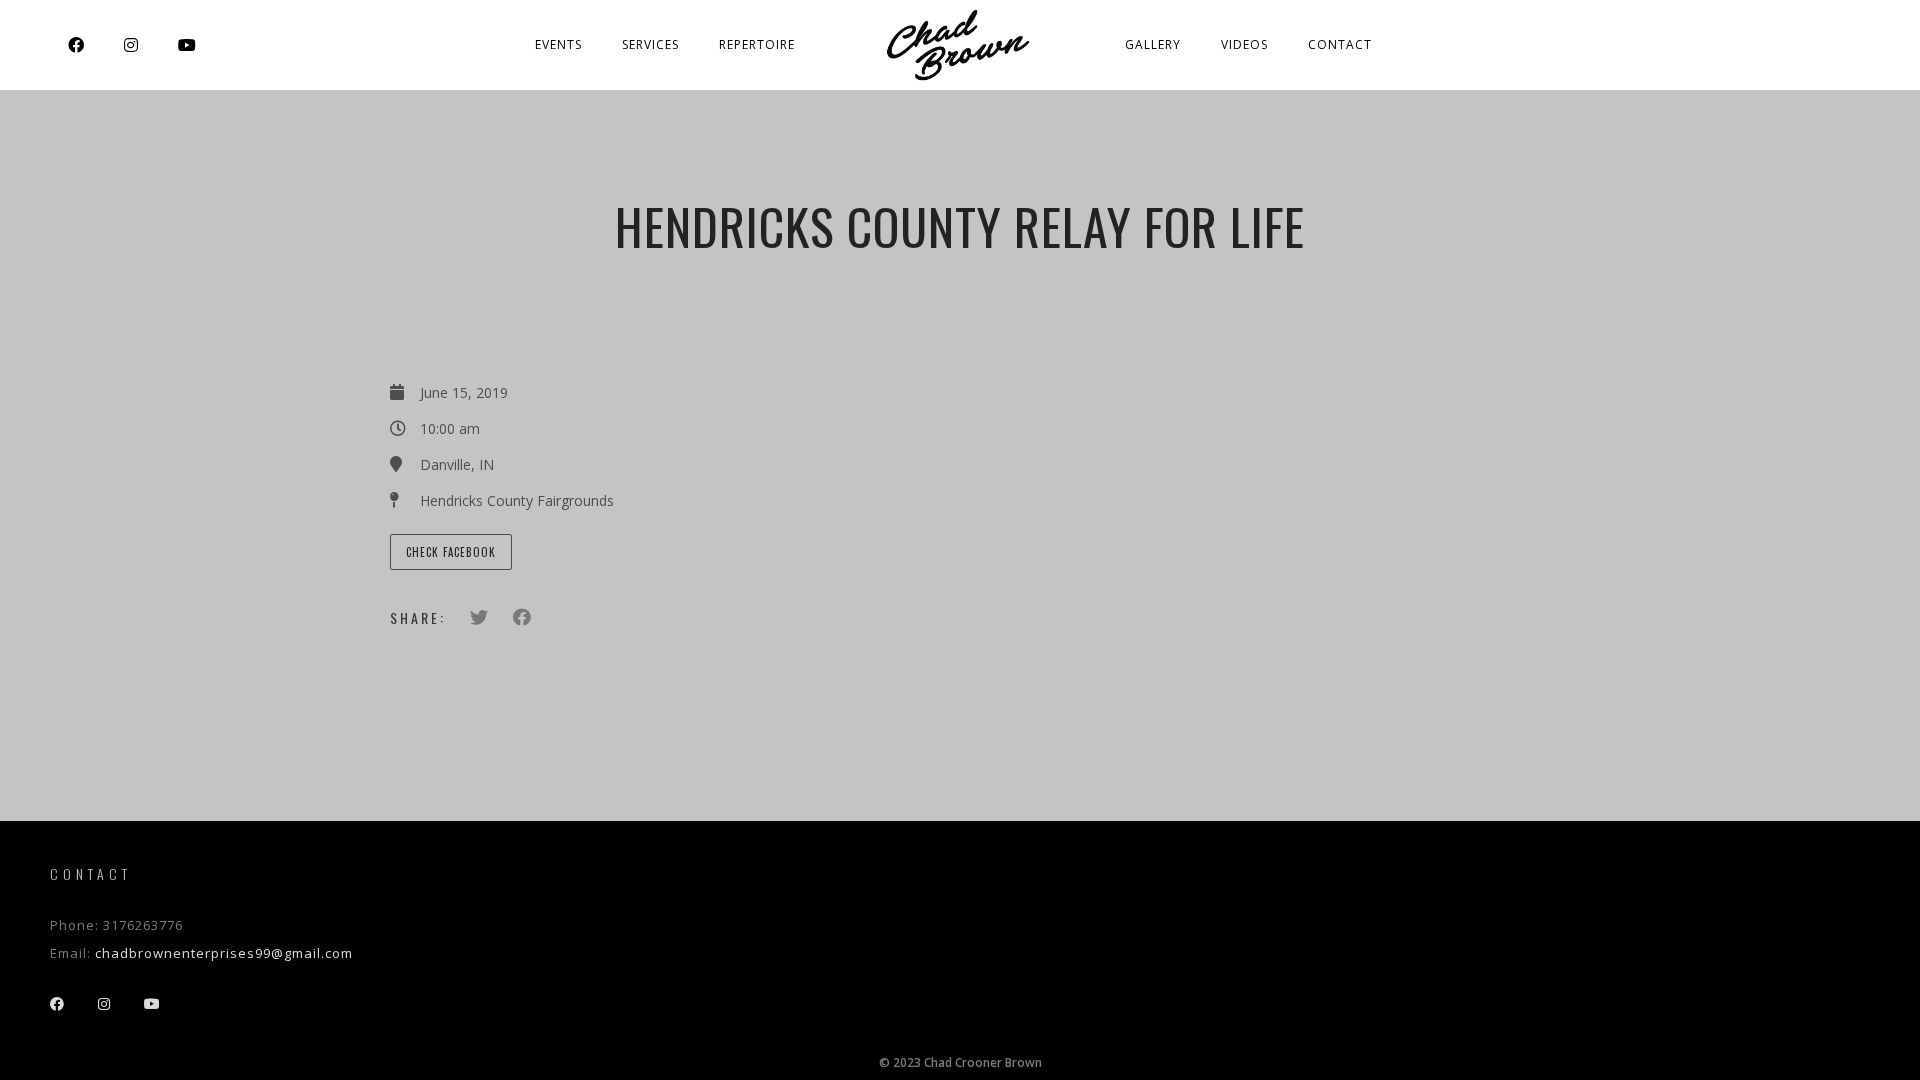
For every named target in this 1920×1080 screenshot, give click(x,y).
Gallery (1153, 44)
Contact (1340, 44)
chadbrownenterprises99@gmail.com (224, 953)
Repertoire (757, 44)
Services (650, 44)
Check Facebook (451, 552)
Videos (1244, 44)
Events (558, 44)
